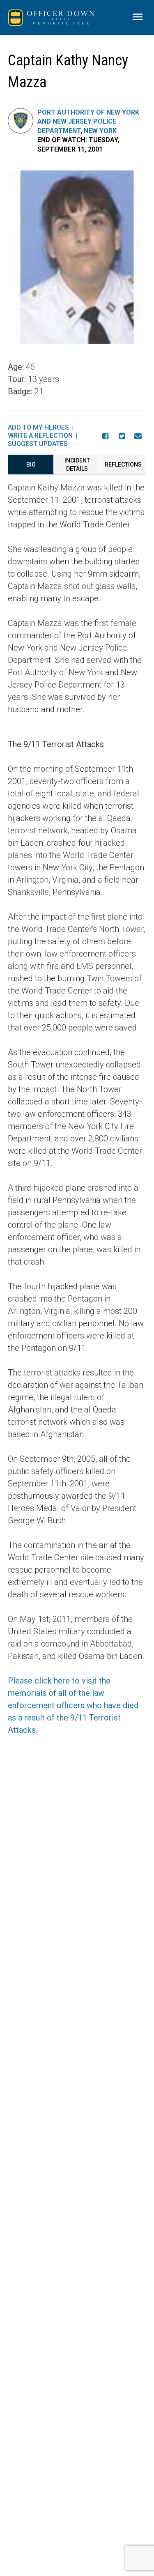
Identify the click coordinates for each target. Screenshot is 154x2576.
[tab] (31, 465)
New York (100, 131)
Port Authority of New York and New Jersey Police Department (88, 122)
